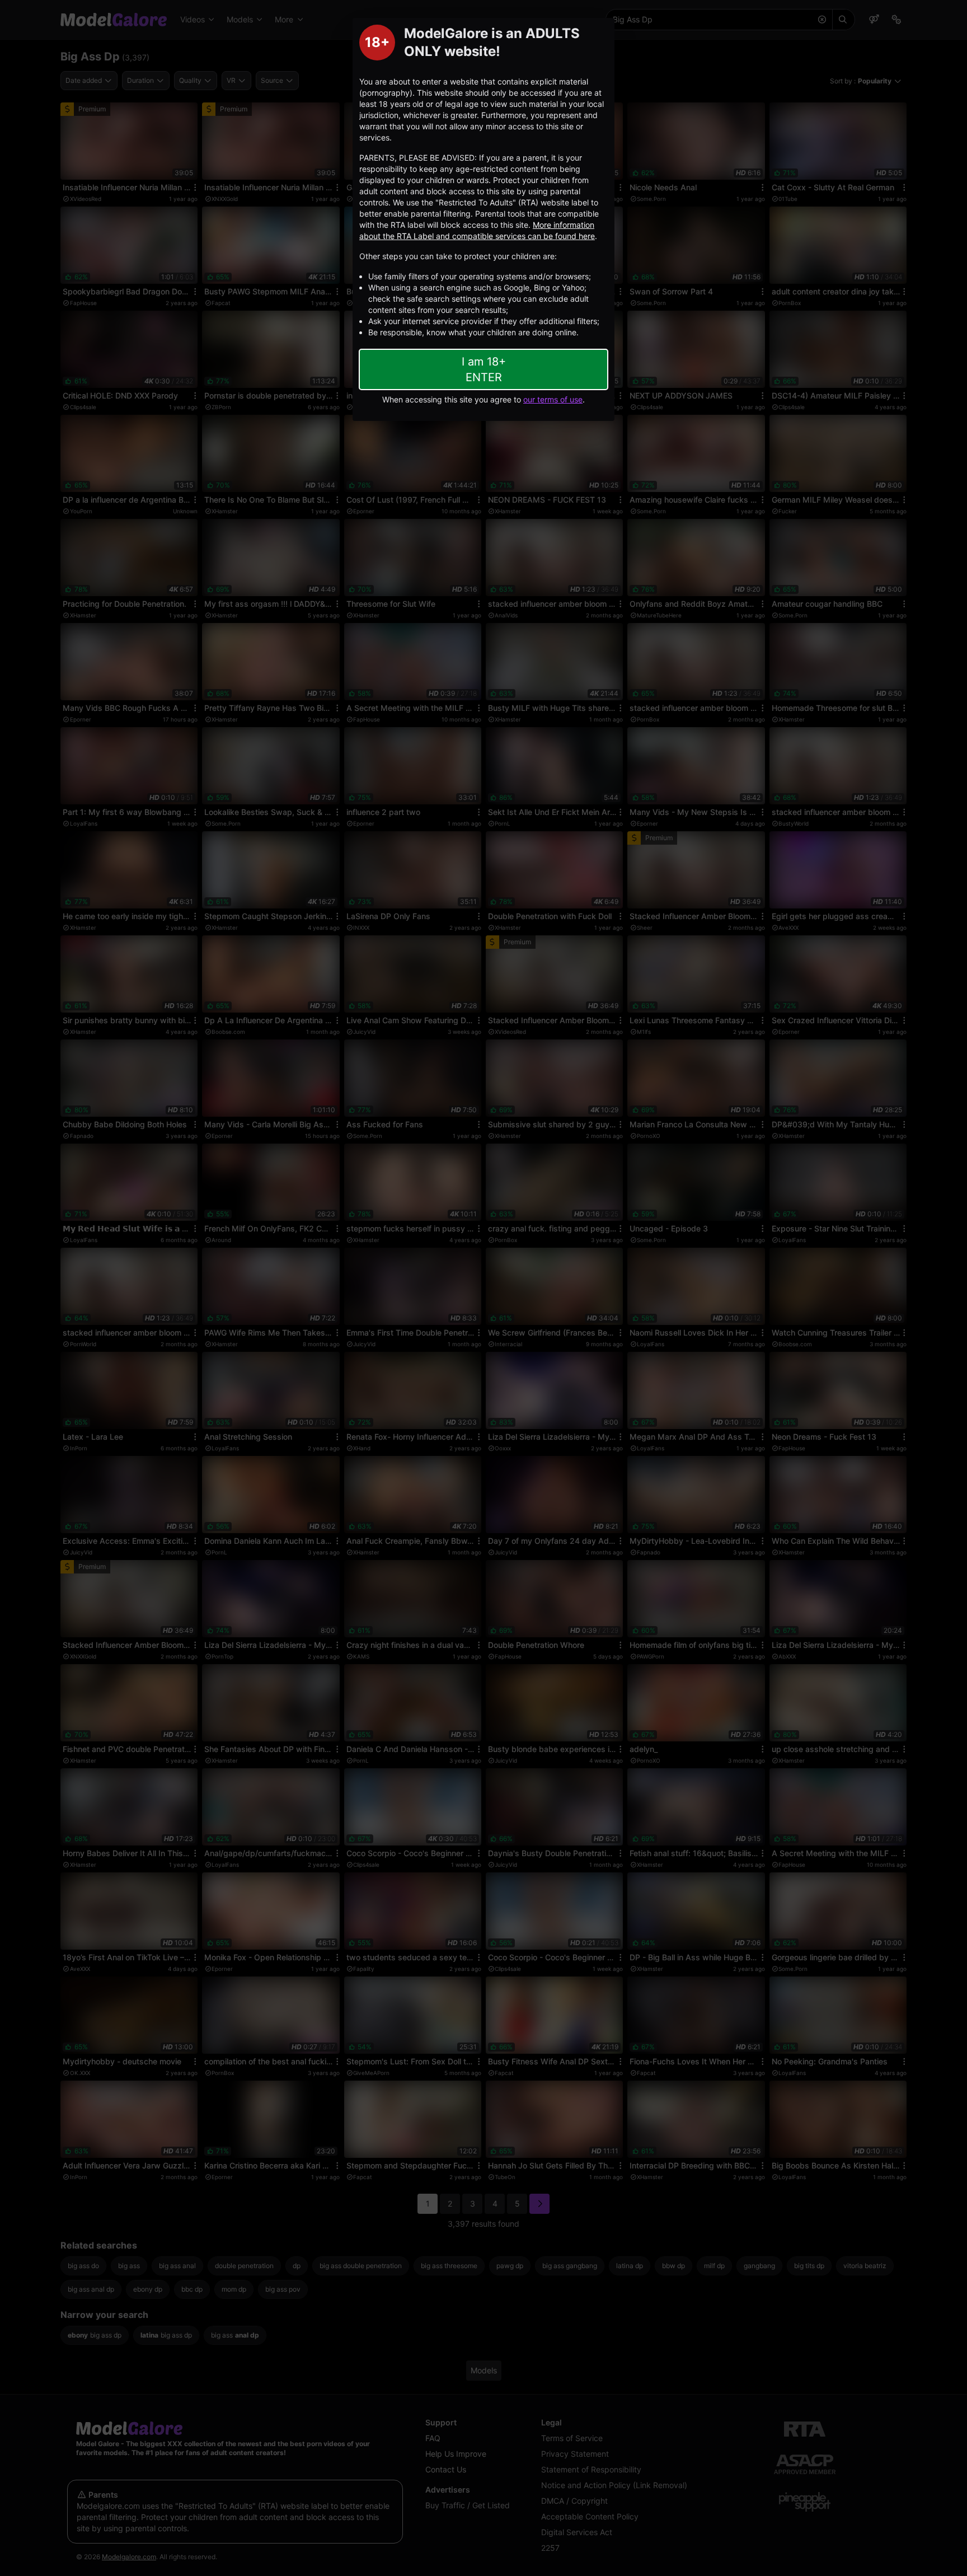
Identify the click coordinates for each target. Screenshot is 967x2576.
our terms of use (553, 399)
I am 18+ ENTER (484, 369)
